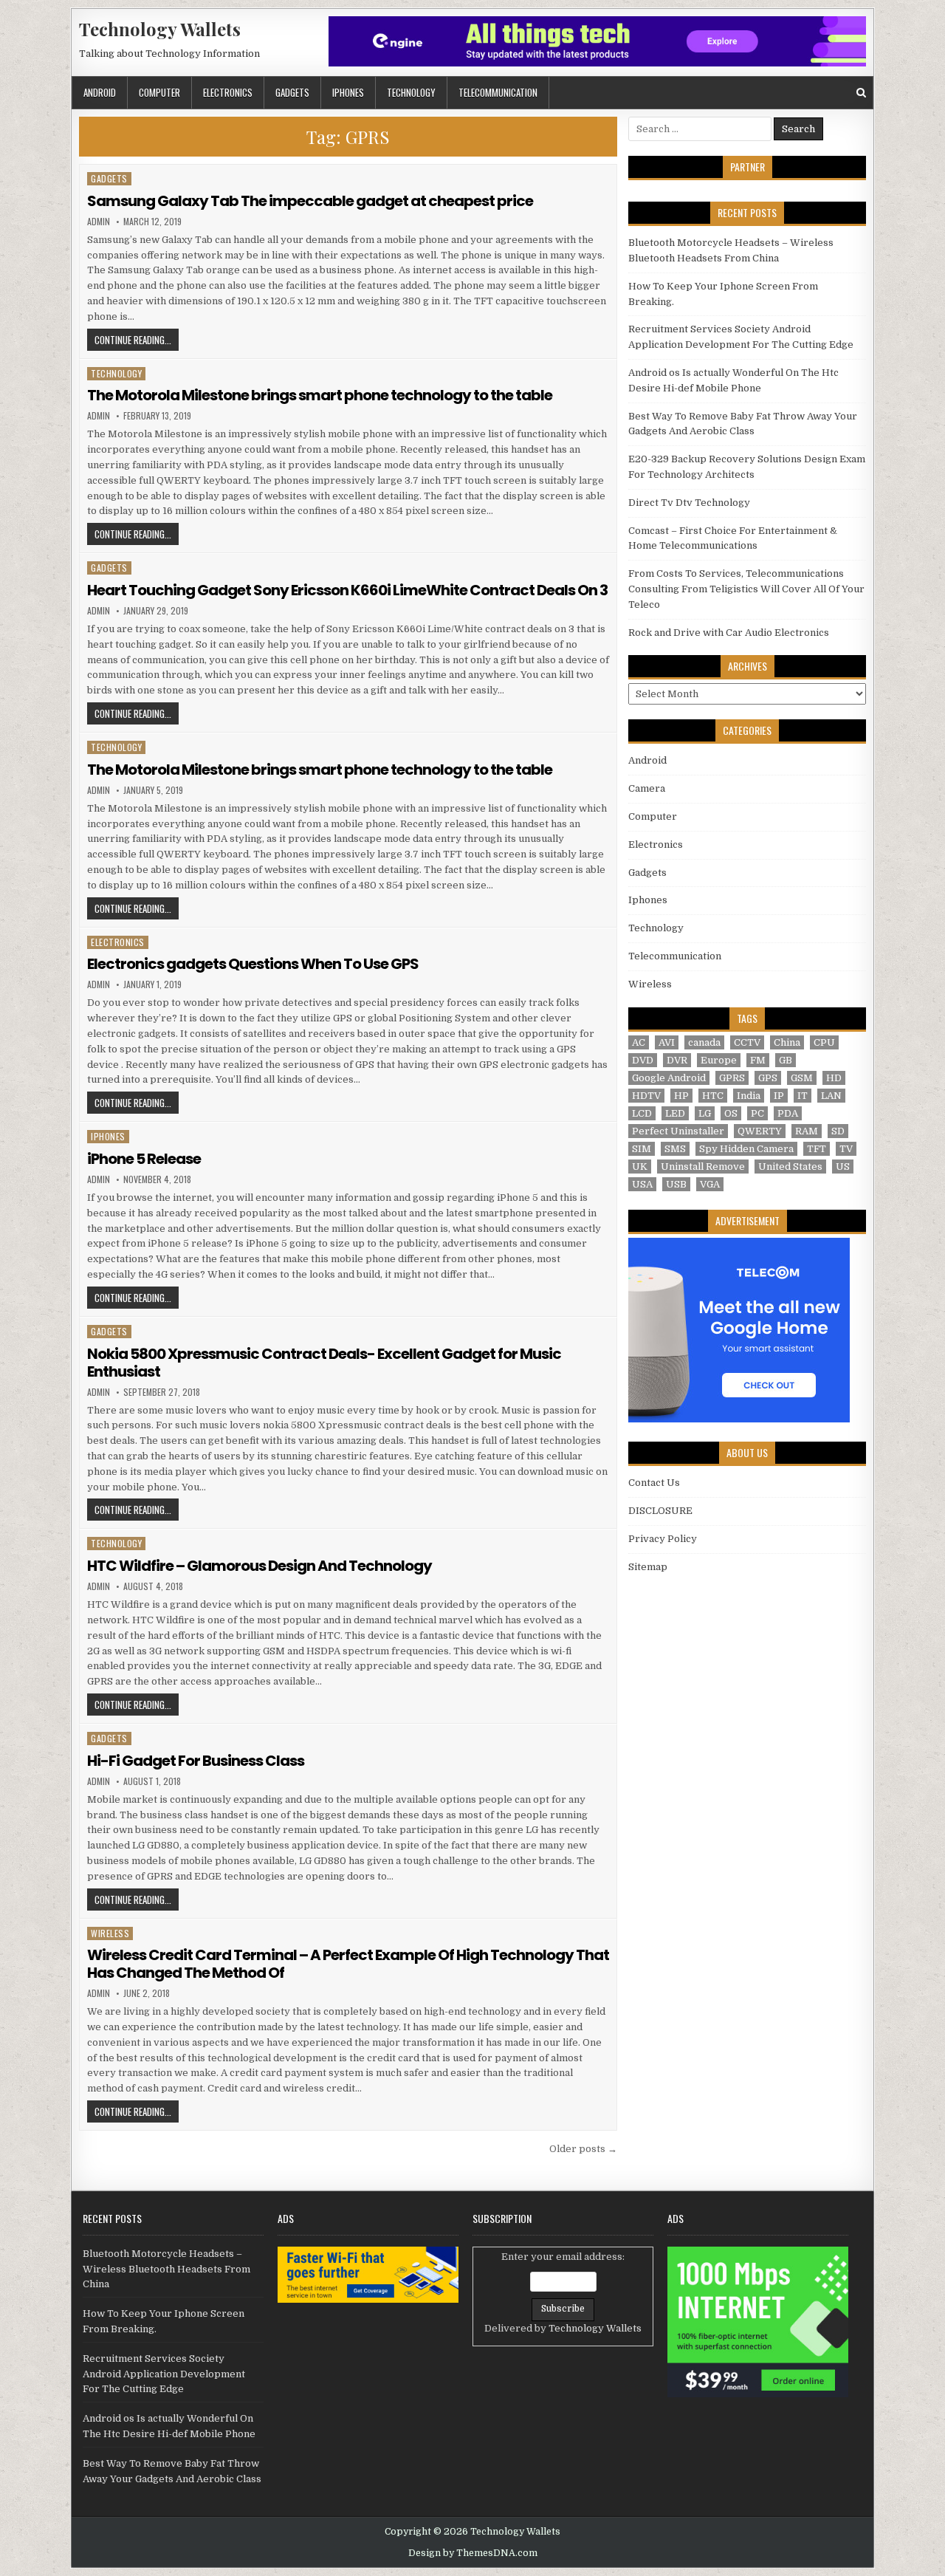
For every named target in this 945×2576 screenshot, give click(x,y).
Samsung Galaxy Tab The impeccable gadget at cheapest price (310, 201)
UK (640, 1167)
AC (639, 1042)
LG (705, 1113)
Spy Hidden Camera (746, 1149)
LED (675, 1113)
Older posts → (583, 2149)
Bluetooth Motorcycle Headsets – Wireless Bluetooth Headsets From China (166, 2269)
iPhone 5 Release (144, 1159)
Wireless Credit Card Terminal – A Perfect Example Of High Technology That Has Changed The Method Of (348, 1964)
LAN (831, 1096)
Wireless (110, 1933)
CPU (824, 1042)
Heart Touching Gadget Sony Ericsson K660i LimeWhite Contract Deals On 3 (347, 590)
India (749, 1096)
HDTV (646, 1096)
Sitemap (648, 1567)
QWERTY (760, 1131)
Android (100, 92)
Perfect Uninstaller (678, 1131)
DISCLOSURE (660, 1511)
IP (779, 1096)
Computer (159, 92)
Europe (719, 1060)
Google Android (669, 1078)
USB (676, 1184)
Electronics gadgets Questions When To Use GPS (253, 964)
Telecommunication (498, 92)
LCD (642, 1113)
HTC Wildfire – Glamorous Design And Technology (260, 1566)
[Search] (861, 93)
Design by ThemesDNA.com (473, 2553)
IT (803, 1096)
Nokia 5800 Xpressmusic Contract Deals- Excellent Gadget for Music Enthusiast (324, 1363)
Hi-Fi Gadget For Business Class (196, 1761)
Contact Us (654, 1483)
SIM (642, 1149)
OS (731, 1113)
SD (838, 1131)
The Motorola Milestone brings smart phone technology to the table (320, 395)
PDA (788, 1113)
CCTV (747, 1042)
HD (834, 1078)
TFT (817, 1149)
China (787, 1042)
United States (790, 1167)
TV (846, 1149)
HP (681, 1096)
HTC (713, 1096)
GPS (768, 1078)
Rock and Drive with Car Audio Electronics (729, 633)
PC (757, 1113)
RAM (807, 1131)
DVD (643, 1060)
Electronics (228, 92)
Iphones (348, 92)
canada (704, 1042)
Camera (647, 788)
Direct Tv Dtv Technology (689, 503)
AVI (667, 1042)
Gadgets (292, 92)
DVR (677, 1060)
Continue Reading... (137, 339)
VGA (710, 1184)
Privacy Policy (663, 1539)
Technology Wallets (160, 29)
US (843, 1167)
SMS (675, 1149)
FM (758, 1060)
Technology (411, 92)
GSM (802, 1078)
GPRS (732, 1078)
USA (642, 1184)
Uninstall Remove (703, 1167)
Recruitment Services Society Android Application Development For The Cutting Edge (164, 2374)
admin (99, 222)
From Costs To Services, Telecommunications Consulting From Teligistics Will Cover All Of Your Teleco (746, 589)
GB (786, 1060)
